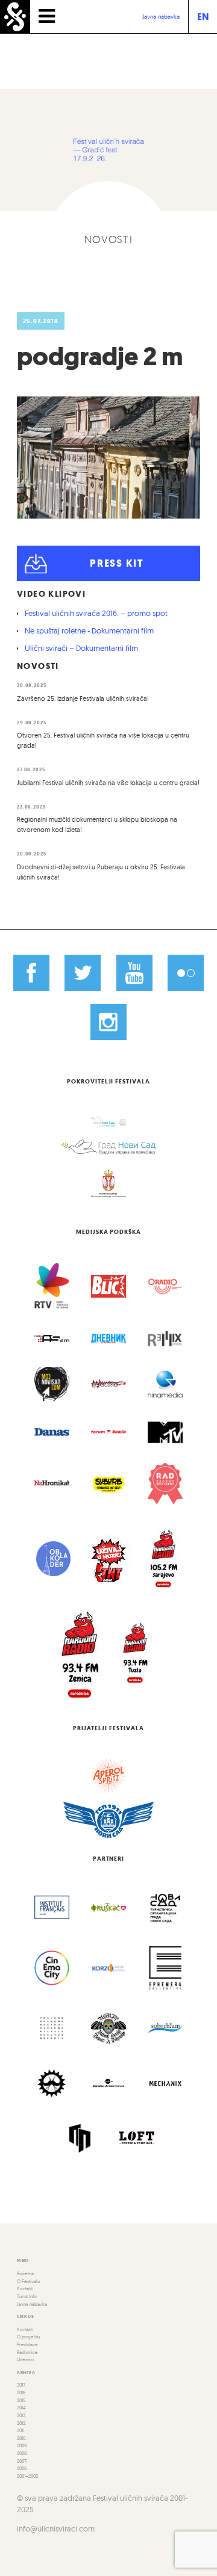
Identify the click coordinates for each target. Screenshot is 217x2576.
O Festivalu (28, 2281)
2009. (22, 2445)
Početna (25, 2273)
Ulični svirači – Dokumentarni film (81, 648)
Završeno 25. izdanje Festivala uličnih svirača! (83, 698)
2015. (22, 2400)
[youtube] (134, 973)
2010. (22, 2438)
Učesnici (26, 2359)
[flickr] (186, 973)
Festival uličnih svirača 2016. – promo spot (96, 613)
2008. (22, 2453)
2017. (21, 2385)
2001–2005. (28, 2476)
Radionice (27, 2352)
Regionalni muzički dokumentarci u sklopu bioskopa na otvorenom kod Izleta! (97, 824)
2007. (22, 2461)
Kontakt (25, 2288)
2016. (22, 2393)
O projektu (28, 2337)
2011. (21, 2430)
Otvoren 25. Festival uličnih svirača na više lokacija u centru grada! (103, 740)
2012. (22, 2423)
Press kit (117, 563)
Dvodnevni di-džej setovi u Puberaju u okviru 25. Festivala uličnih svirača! (101, 872)
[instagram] (108, 1022)
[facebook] (31, 973)
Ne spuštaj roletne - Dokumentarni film (89, 630)
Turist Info (27, 2296)
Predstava (27, 2344)
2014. (22, 2408)
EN (203, 17)
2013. (22, 2415)
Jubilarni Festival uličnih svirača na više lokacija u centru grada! (108, 783)
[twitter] (83, 973)
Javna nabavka (161, 17)
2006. (22, 2468)
